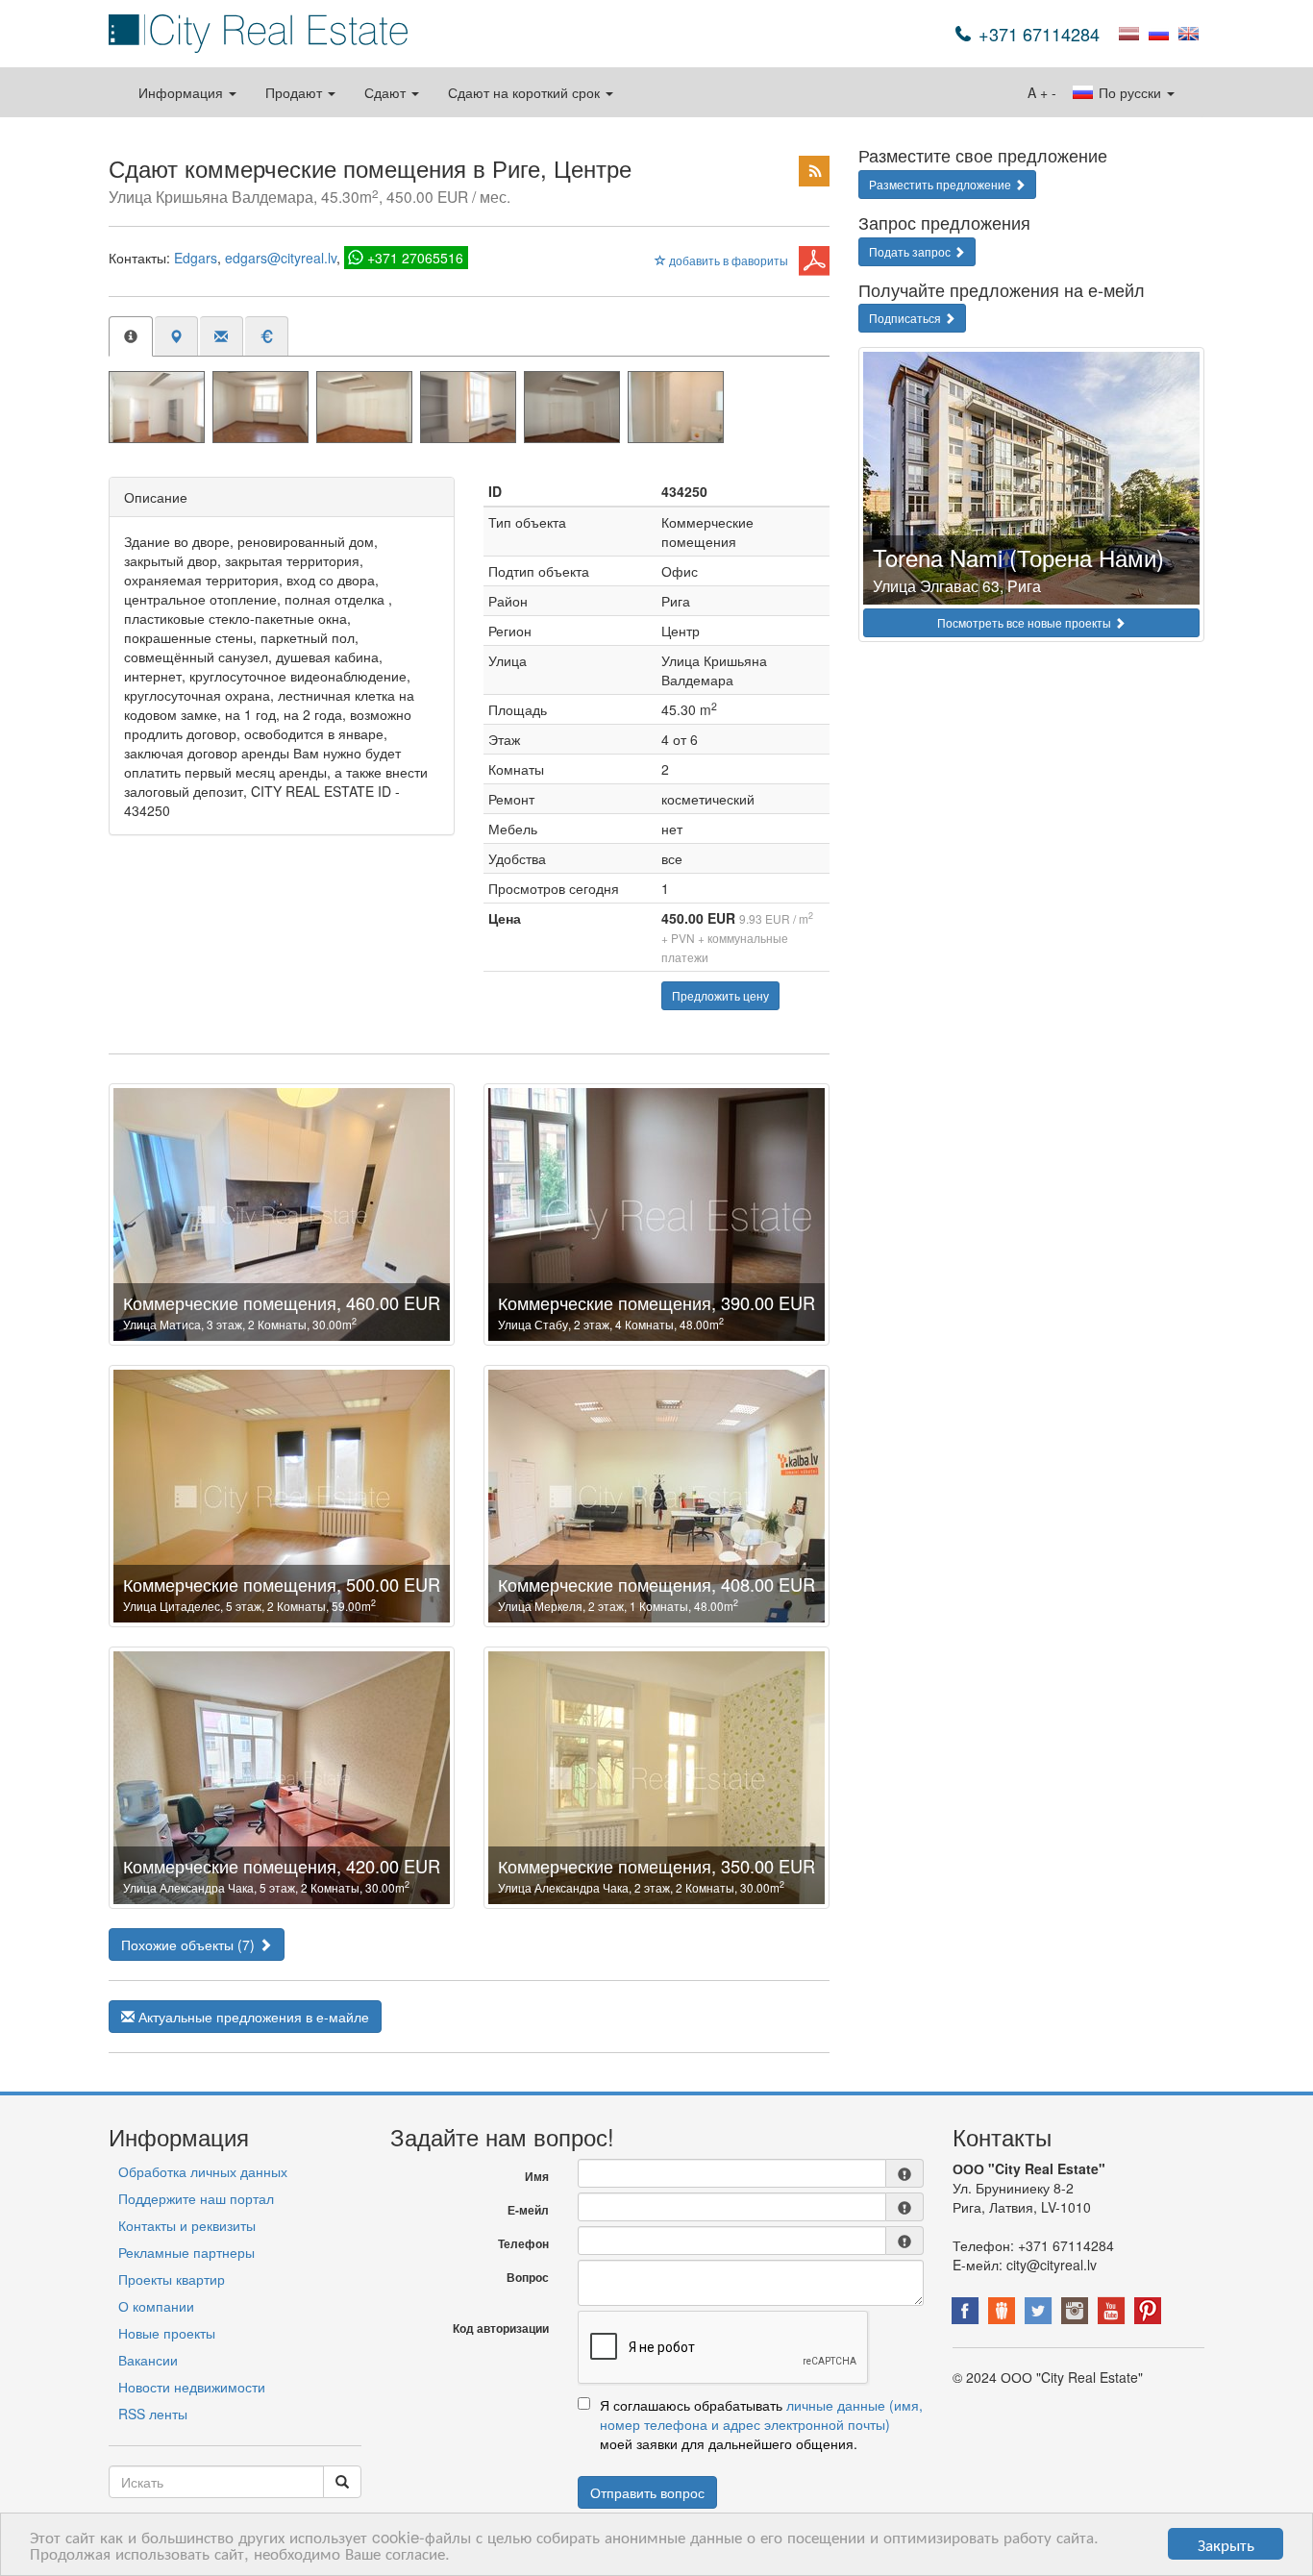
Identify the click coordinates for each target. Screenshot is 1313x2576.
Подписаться (906, 318)
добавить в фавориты (727, 260)
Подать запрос (911, 251)
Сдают (387, 92)
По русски (1130, 92)
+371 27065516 (415, 258)
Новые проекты (167, 2333)
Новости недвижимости (192, 2387)
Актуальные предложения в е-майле (252, 2017)
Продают (296, 92)
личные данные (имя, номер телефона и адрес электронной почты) (761, 2415)
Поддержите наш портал (196, 2198)
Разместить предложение (941, 184)
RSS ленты (153, 2414)
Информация (183, 92)
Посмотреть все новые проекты (1026, 622)
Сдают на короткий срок (526, 92)
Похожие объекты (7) (190, 1944)
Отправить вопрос (647, 2492)
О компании (156, 2306)
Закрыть (1226, 2544)
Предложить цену (720, 995)
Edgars (196, 258)
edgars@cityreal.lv (281, 258)
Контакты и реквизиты (187, 2225)
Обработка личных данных (203, 2171)
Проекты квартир (172, 2279)
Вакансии (148, 2360)
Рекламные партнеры (186, 2252)
